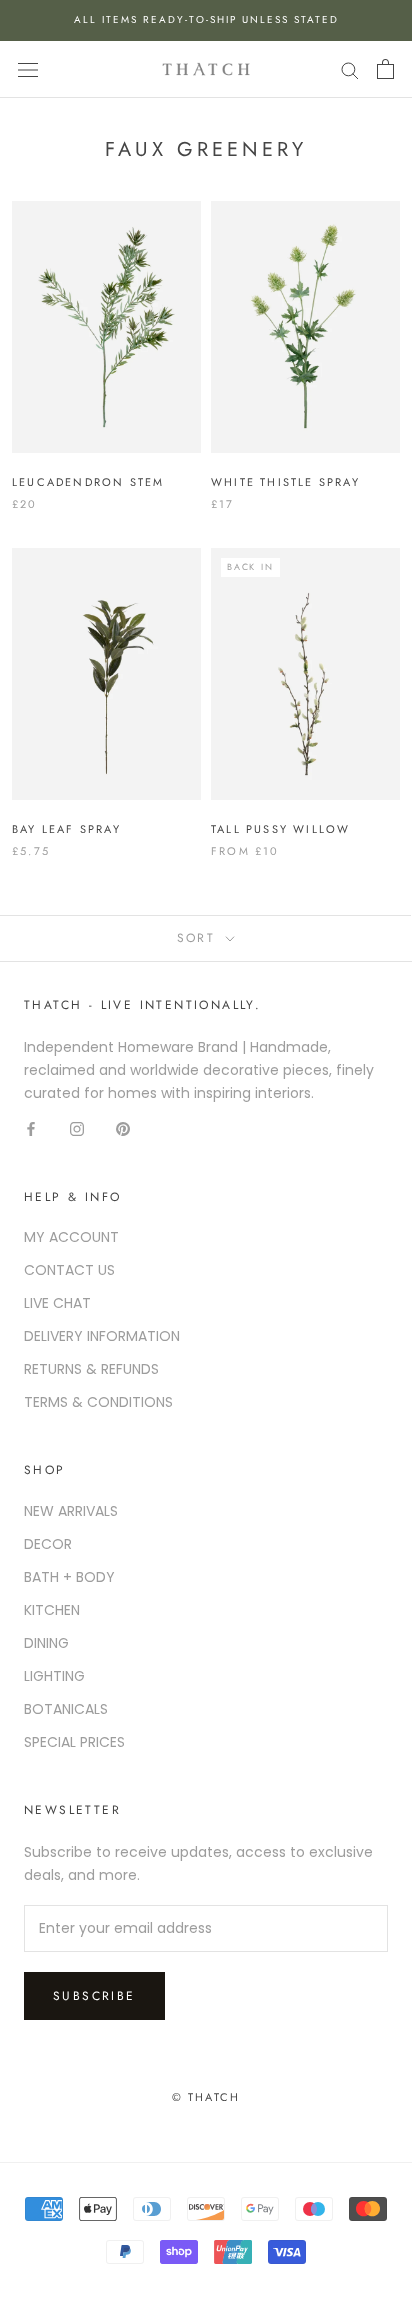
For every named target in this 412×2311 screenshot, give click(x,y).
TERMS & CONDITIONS (98, 1402)
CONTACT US (69, 1270)
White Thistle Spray (285, 482)
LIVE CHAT (57, 1303)
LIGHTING (54, 1676)
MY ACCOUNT (71, 1237)
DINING (46, 1643)
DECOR (48, 1544)
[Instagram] (77, 1127)
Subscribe (94, 1996)
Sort (199, 938)
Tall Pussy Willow (280, 829)
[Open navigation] (28, 69)
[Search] (350, 69)
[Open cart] (385, 69)
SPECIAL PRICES (74, 1742)
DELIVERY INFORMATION (102, 1336)
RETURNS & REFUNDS (91, 1369)
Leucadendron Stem (88, 482)
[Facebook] (31, 1127)
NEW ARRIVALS (71, 1511)
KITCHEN (52, 1610)
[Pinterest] (123, 1127)
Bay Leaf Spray (66, 829)
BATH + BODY (69, 1577)
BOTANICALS (66, 1709)
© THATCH (206, 2097)
